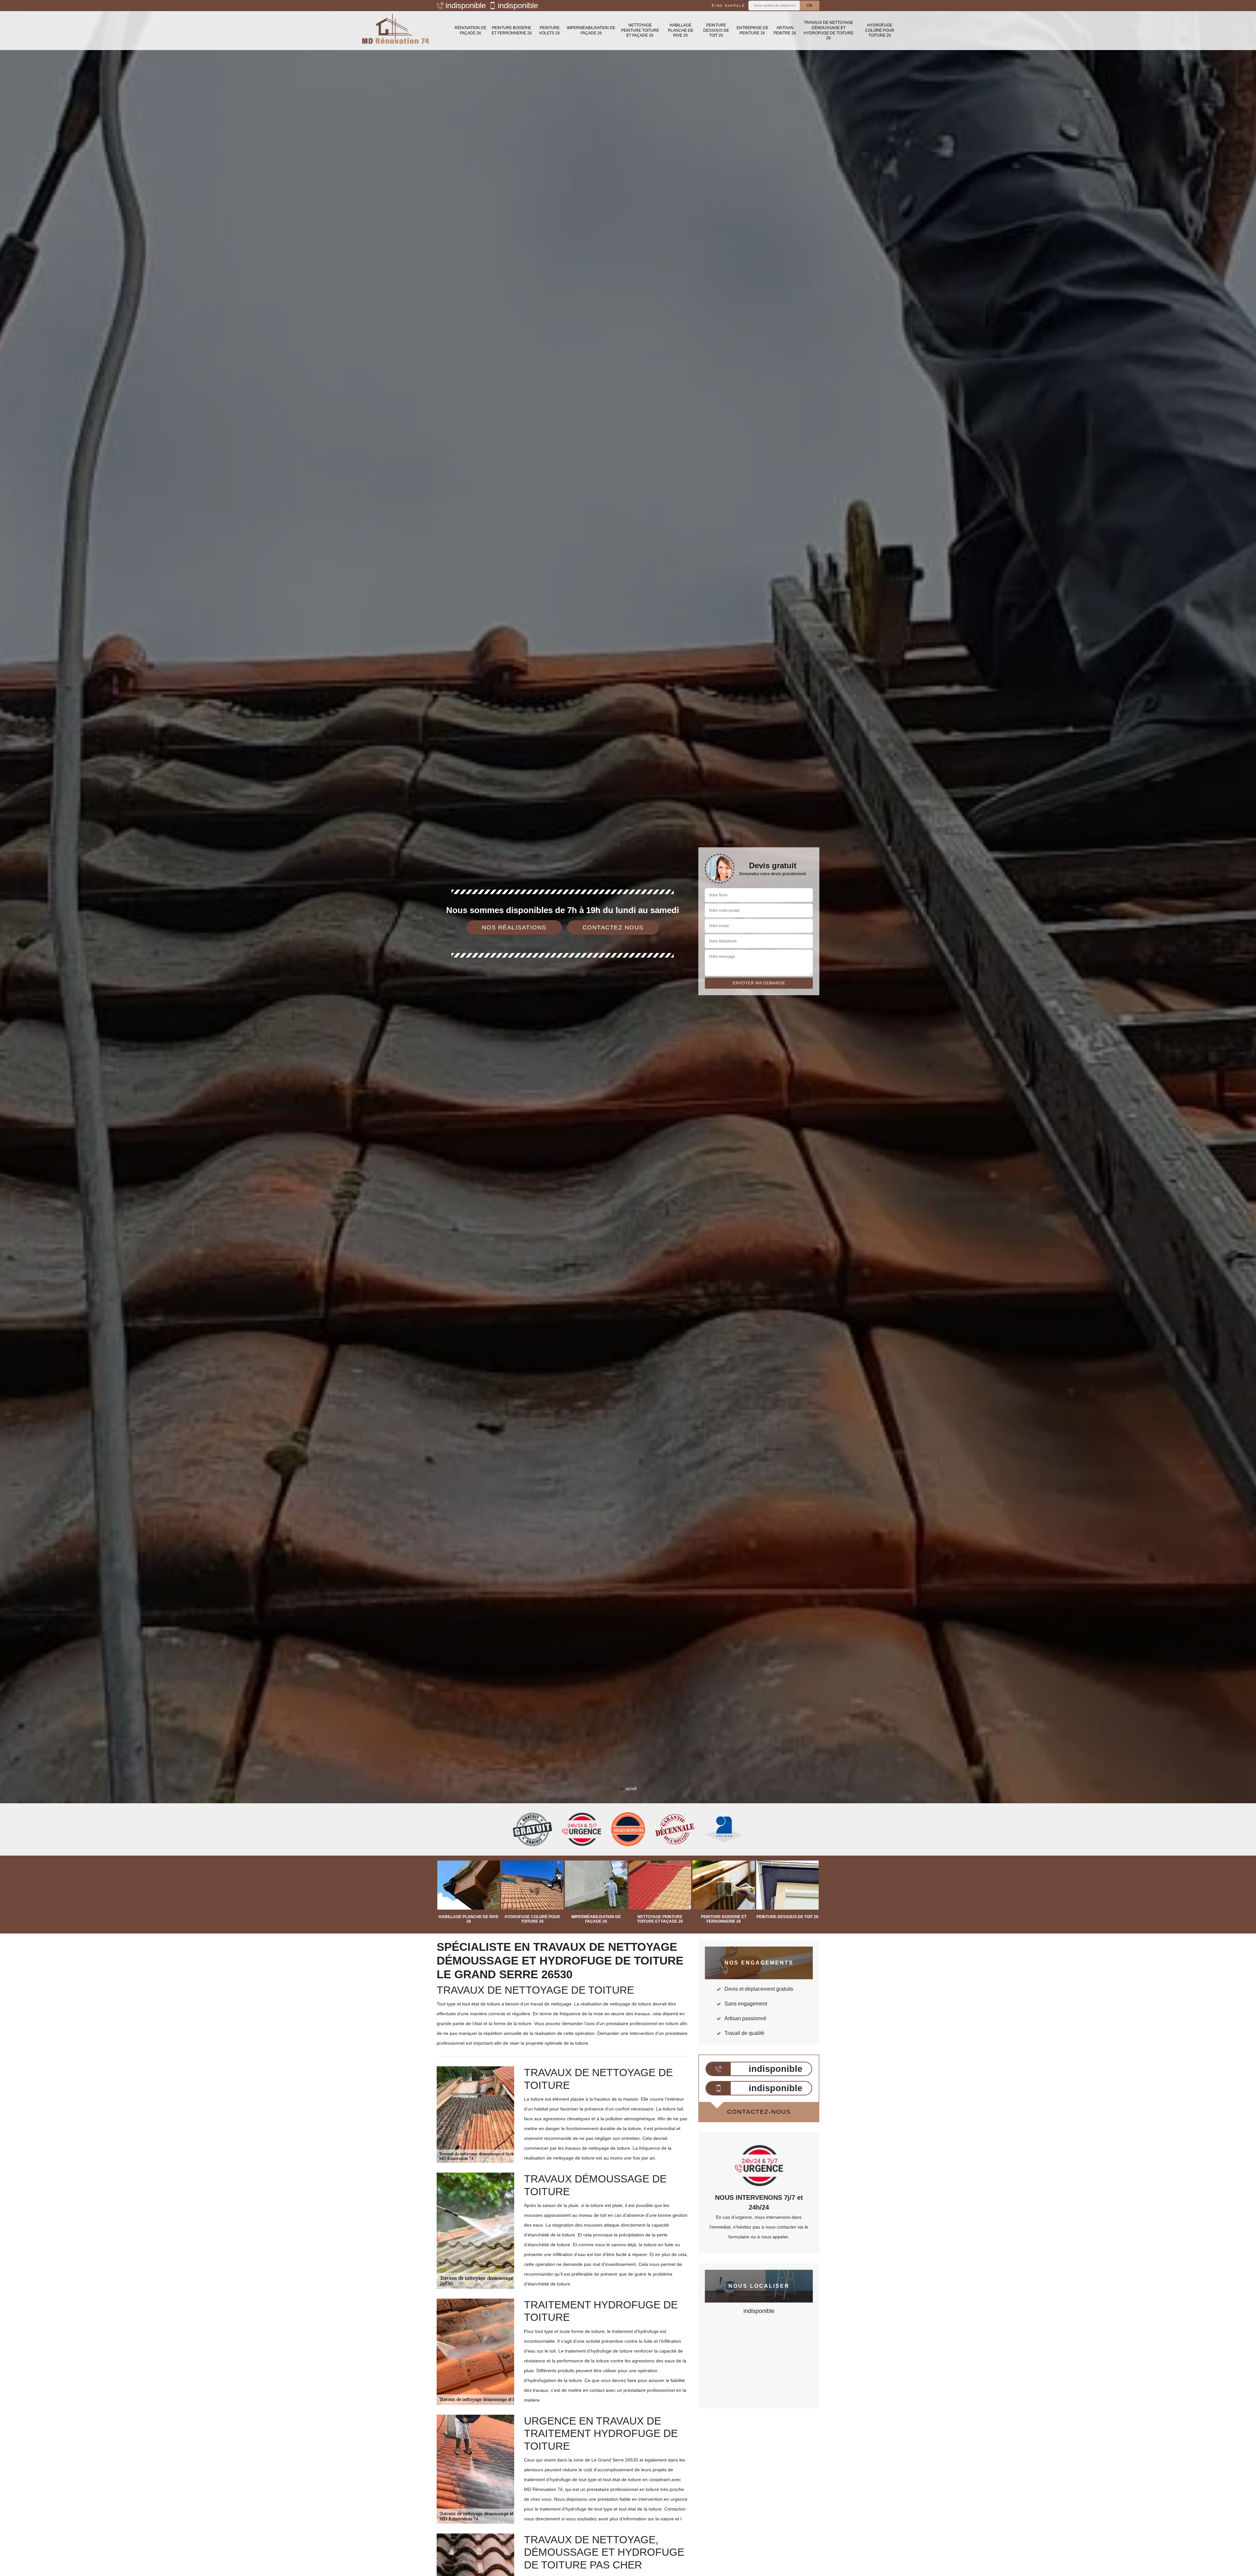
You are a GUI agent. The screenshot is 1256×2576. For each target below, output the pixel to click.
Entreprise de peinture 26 (752, 30)
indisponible (466, 6)
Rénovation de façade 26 (471, 30)
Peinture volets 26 (549, 30)
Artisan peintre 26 (785, 30)
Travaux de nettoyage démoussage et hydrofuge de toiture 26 (829, 30)
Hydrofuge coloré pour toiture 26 (880, 30)
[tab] (628, 1030)
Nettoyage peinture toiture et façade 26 (640, 30)
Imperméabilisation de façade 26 (591, 30)
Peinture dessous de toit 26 (716, 30)
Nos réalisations (514, 927)
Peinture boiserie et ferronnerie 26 (512, 30)
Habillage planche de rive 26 (681, 30)
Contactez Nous (613, 927)
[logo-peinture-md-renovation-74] (396, 31)
